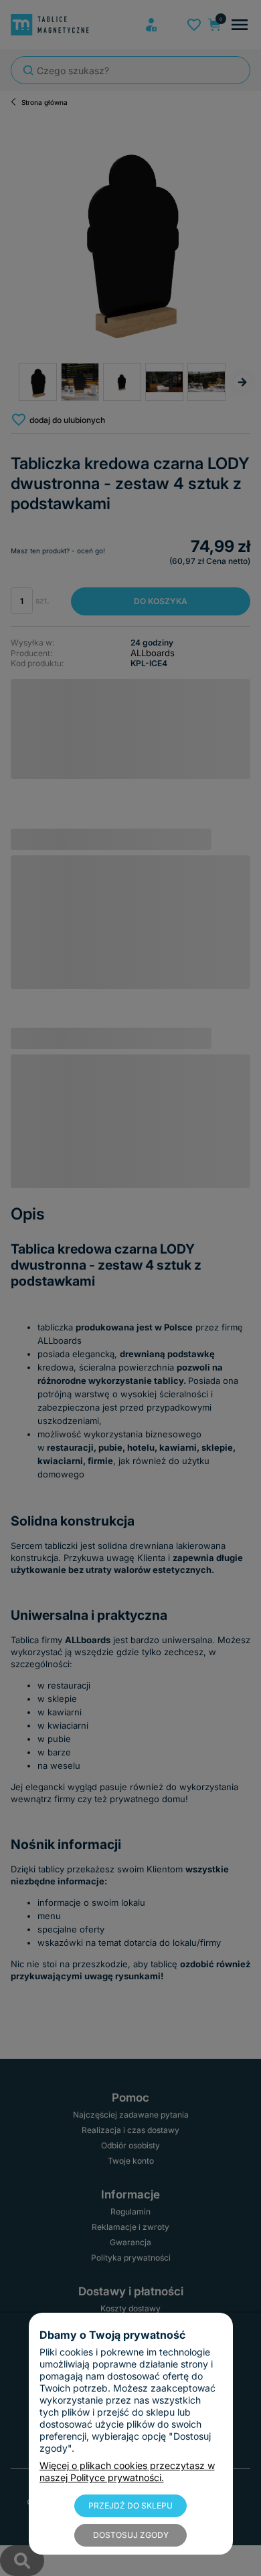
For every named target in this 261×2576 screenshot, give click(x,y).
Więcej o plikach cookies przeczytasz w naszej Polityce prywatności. (127, 2471)
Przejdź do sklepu (130, 2506)
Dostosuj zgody (131, 2535)
